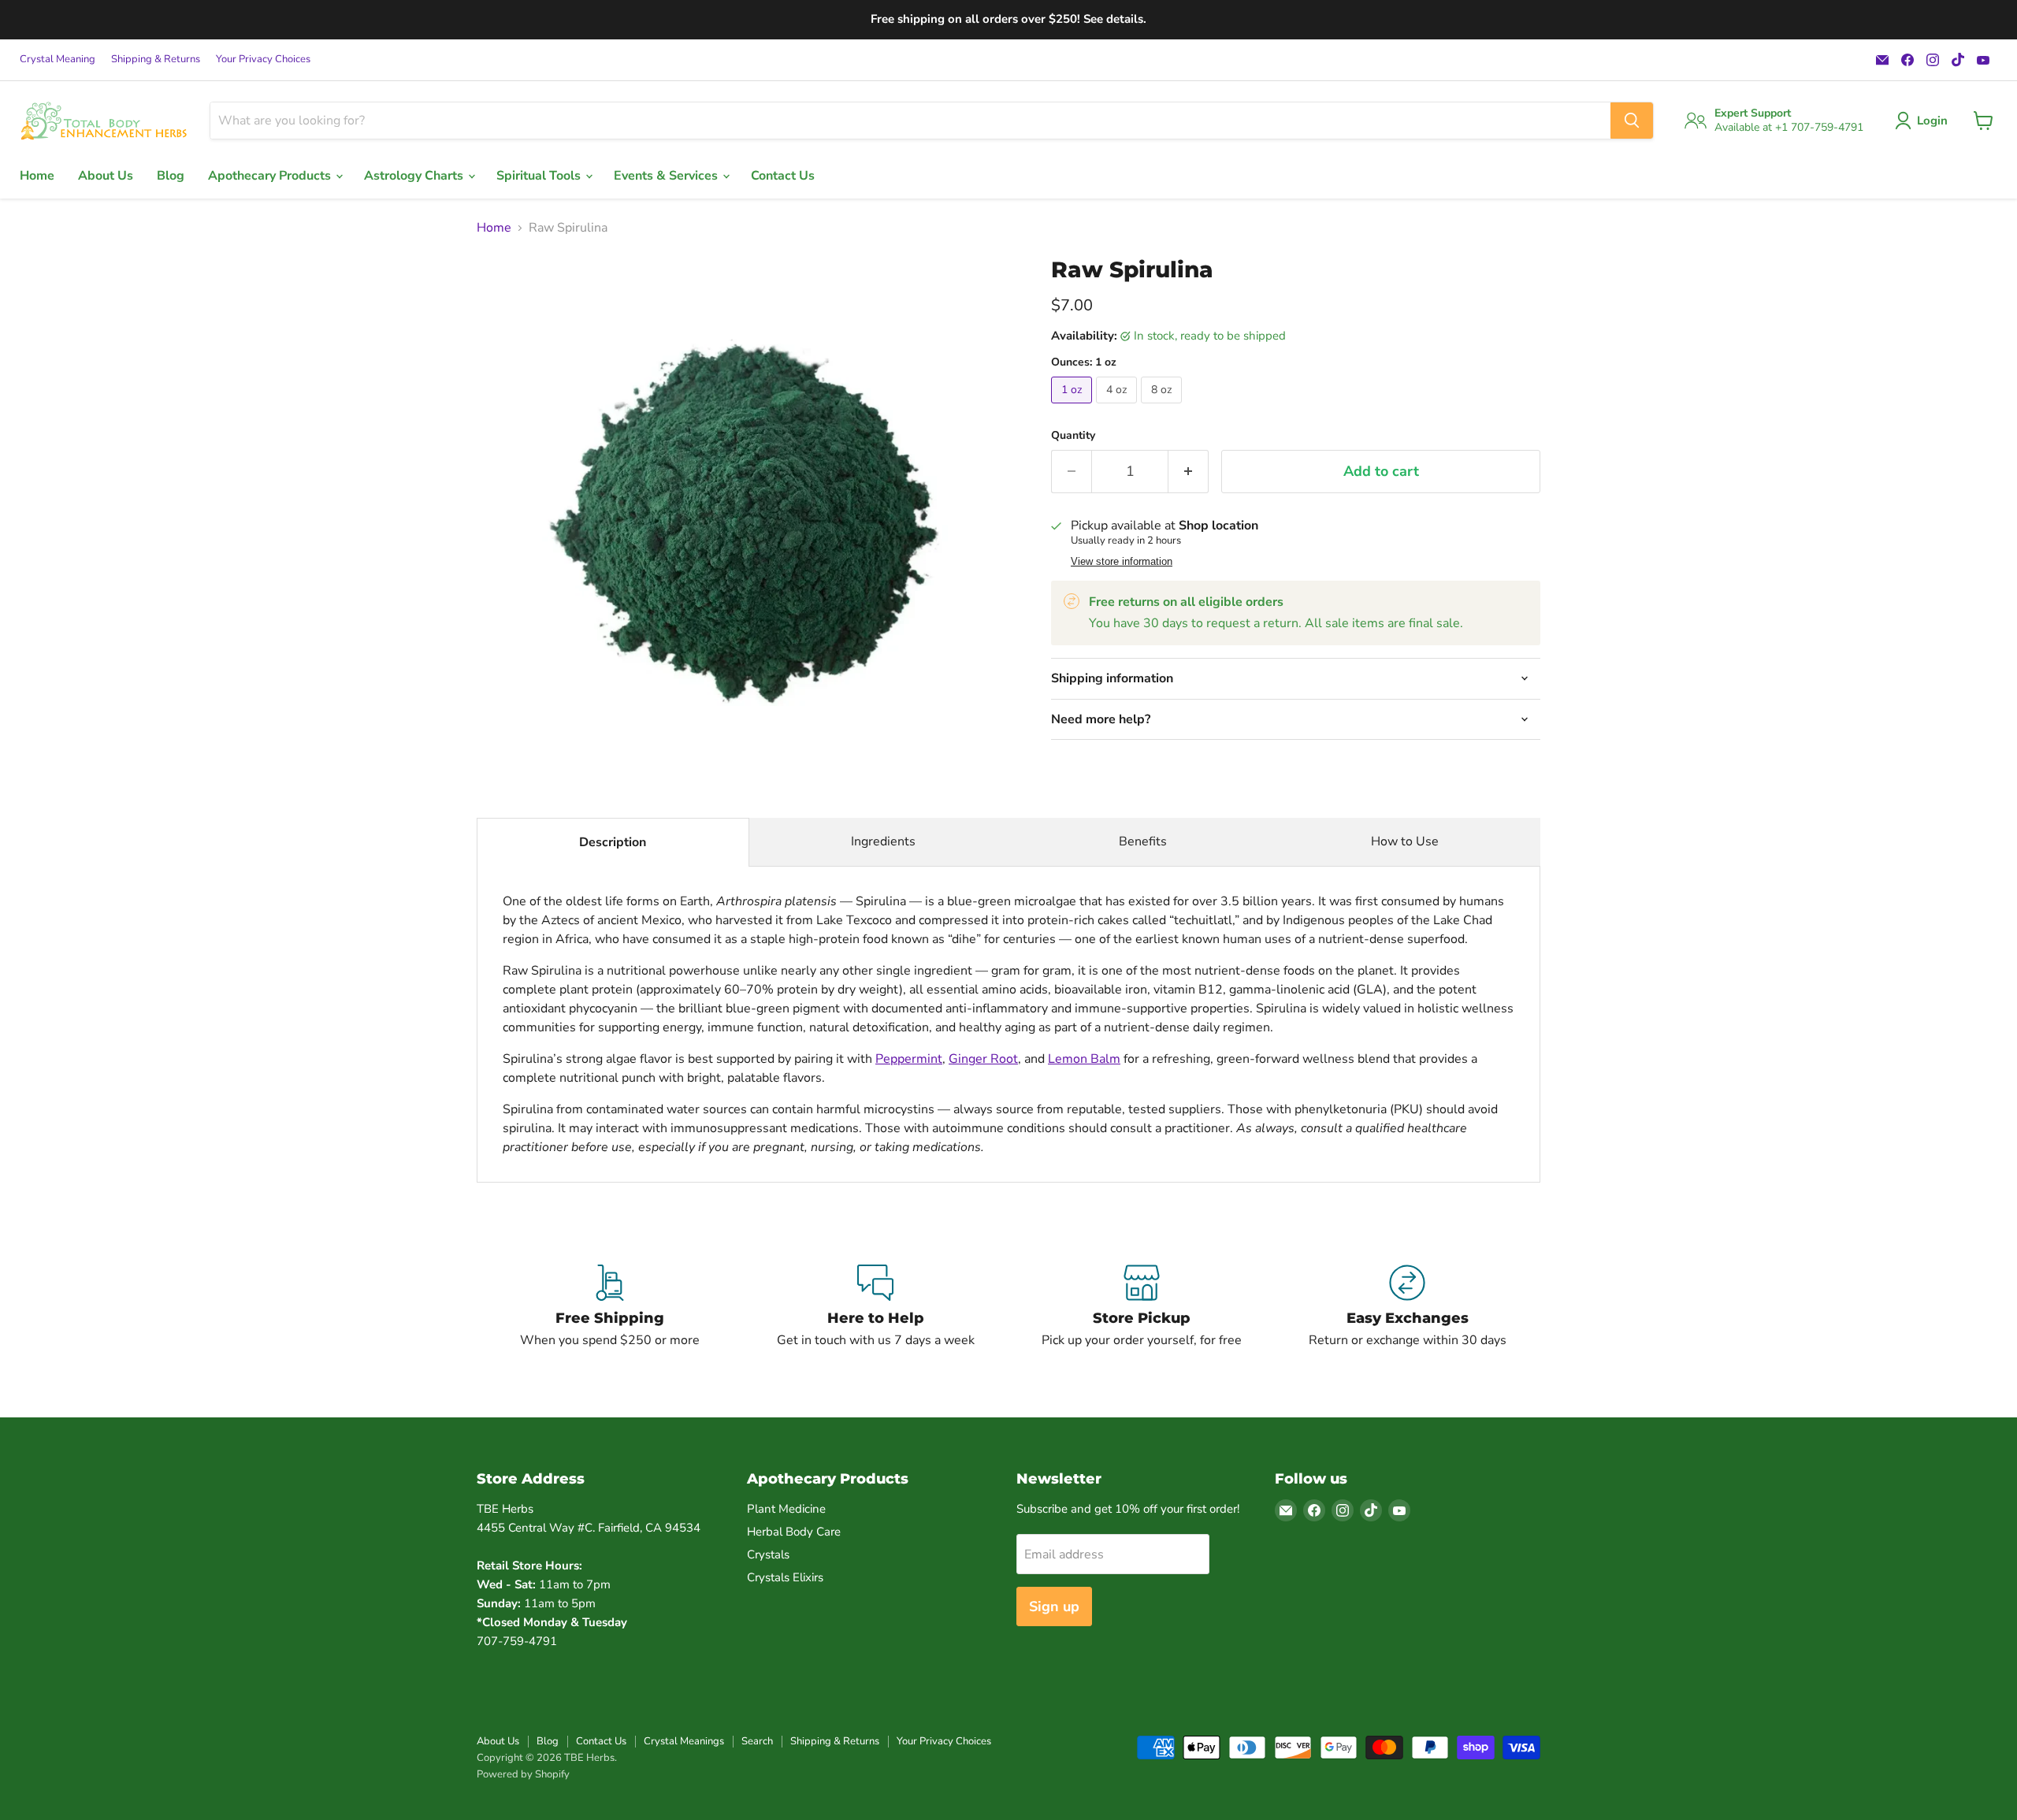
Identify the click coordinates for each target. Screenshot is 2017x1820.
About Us (106, 176)
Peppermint (909, 1059)
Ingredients (883, 841)
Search (757, 1741)
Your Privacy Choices (263, 59)
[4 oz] (1118, 407)
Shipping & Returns (156, 59)
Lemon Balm (1084, 1059)
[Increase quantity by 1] (1189, 472)
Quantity (1073, 436)
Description (613, 842)
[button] (1924, 121)
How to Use (1405, 841)
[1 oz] (1074, 407)
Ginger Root (983, 1059)
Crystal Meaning (58, 59)
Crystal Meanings (684, 1741)
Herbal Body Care (794, 1532)
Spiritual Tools (540, 176)
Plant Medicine (786, 1509)
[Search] (1632, 121)
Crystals (768, 1554)
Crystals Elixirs (785, 1577)
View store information (1122, 562)
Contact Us (783, 176)
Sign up (1054, 1606)
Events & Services (667, 176)
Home (37, 176)
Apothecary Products (271, 176)
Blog (171, 176)
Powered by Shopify (523, 1774)
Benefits (1143, 841)
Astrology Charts (415, 176)
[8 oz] (1163, 407)
